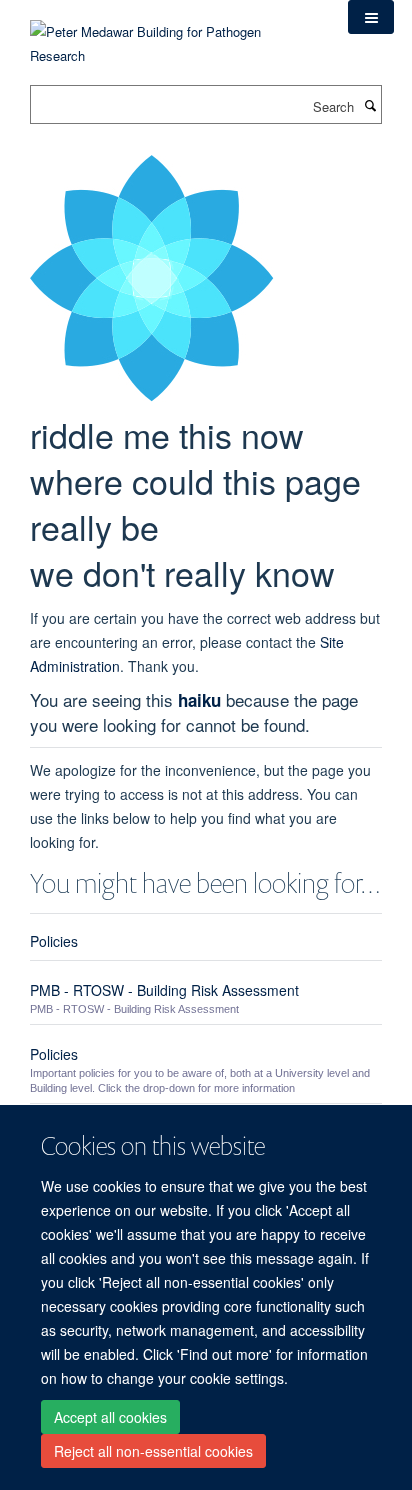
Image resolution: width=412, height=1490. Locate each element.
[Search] (370, 105)
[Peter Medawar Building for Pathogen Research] (174, 31)
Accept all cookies (110, 1417)
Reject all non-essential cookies (153, 1451)
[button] (371, 17)
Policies (54, 941)
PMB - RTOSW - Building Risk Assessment (164, 990)
